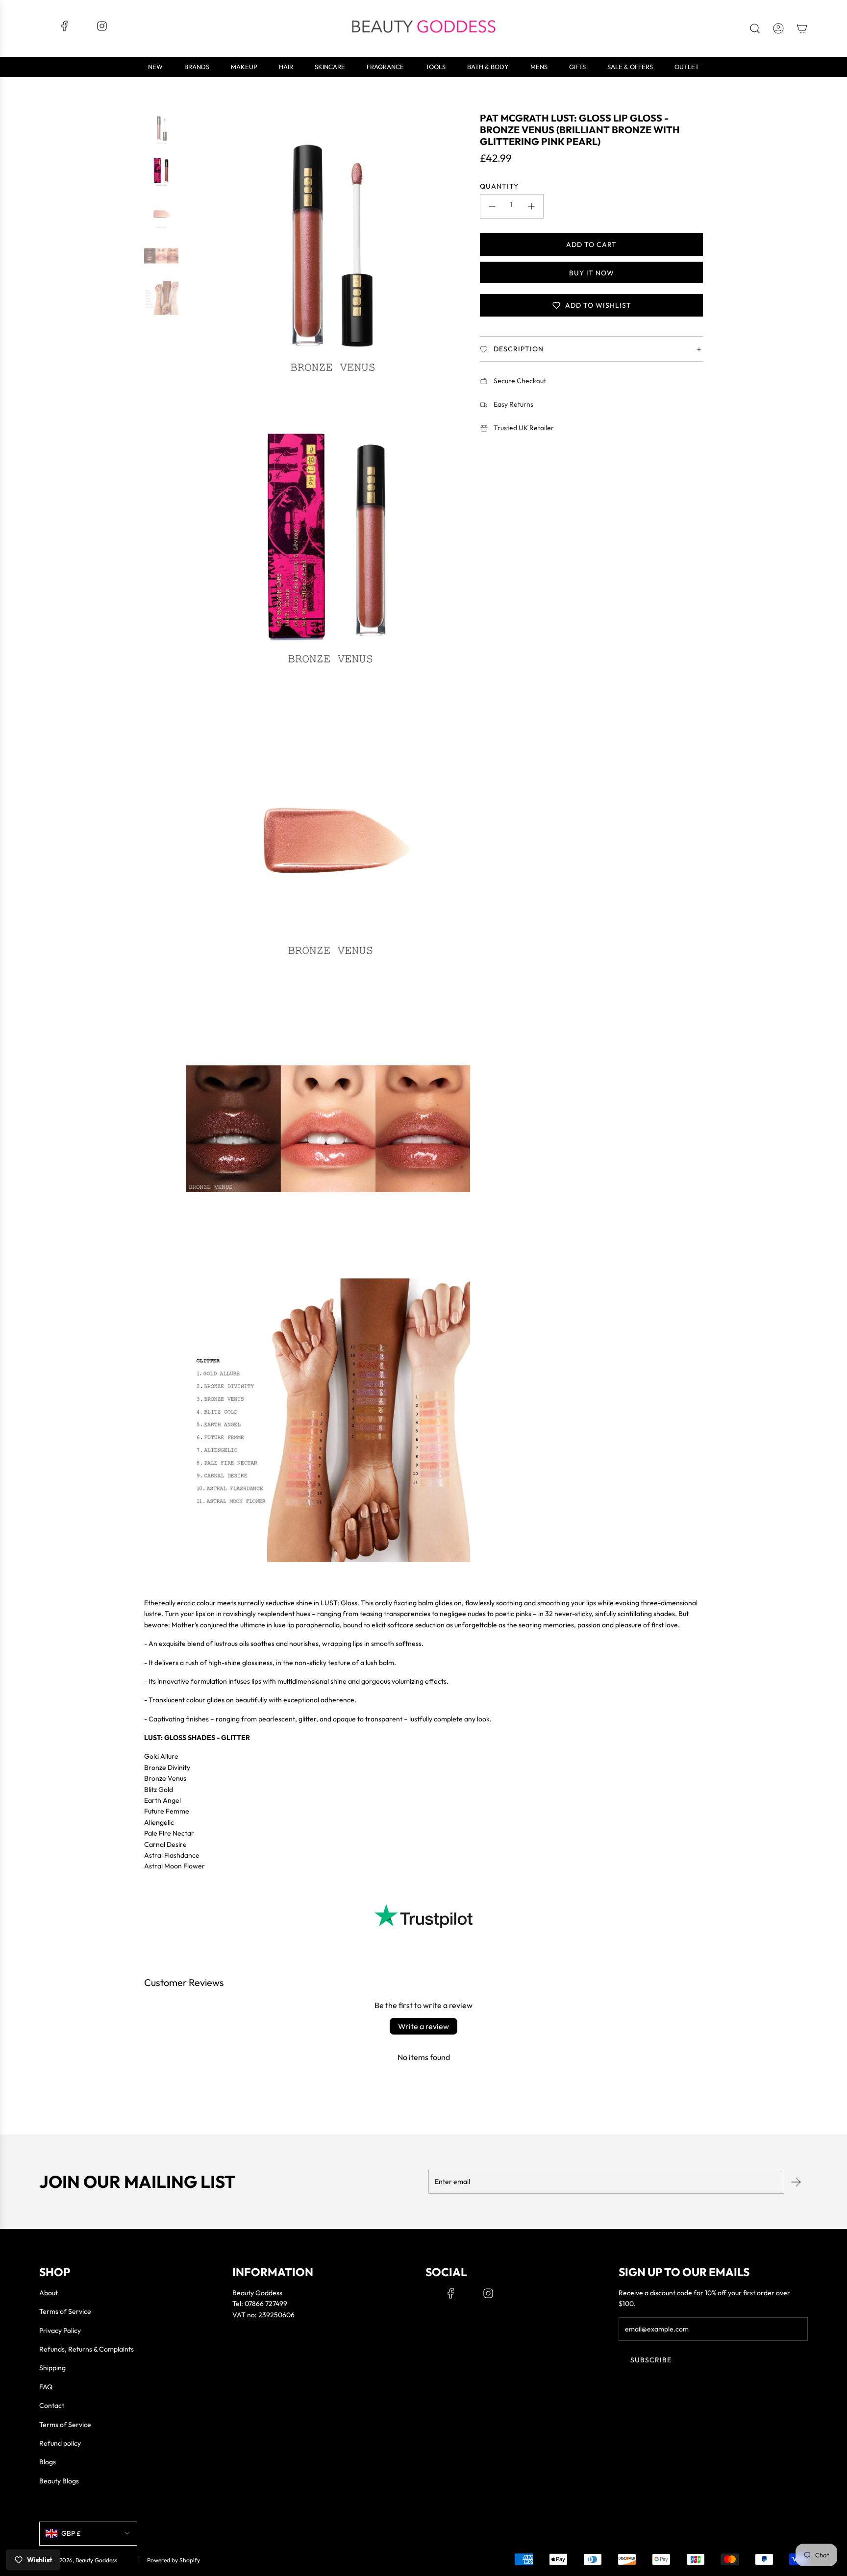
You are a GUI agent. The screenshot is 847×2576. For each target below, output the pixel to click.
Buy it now (591, 273)
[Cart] (802, 28)
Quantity (499, 186)
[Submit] (796, 2182)
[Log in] (778, 28)
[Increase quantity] (531, 206)
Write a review (423, 2026)
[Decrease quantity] (492, 206)
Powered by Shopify (174, 2560)
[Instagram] (102, 29)
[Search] (755, 28)
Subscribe (651, 2360)
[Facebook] (65, 29)
